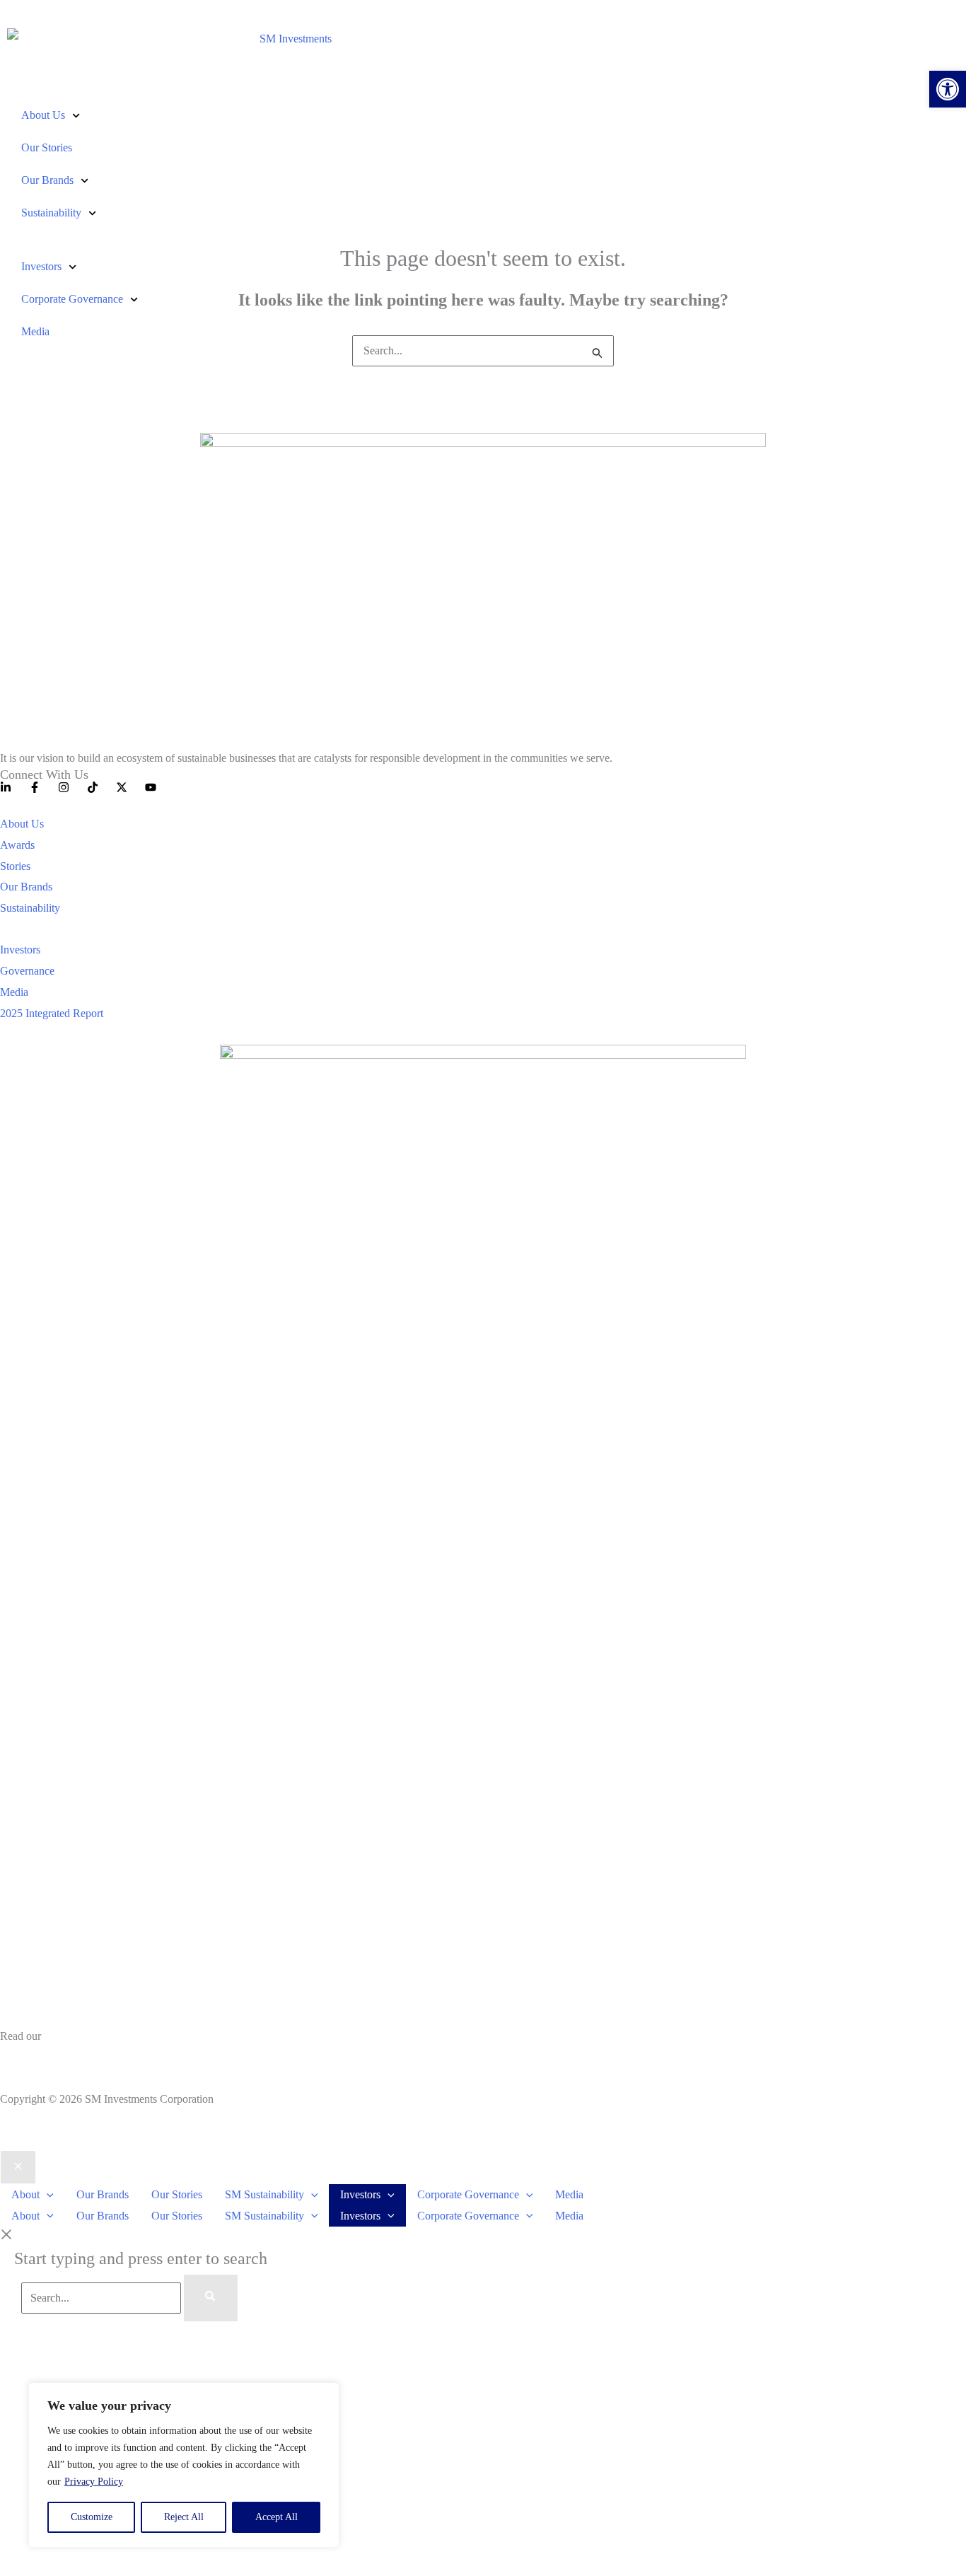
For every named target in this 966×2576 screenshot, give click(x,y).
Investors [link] (41, 266)
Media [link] (35, 331)
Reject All (184, 2517)
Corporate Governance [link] (72, 299)
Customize (92, 2517)
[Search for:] (483, 350)
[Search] (211, 2298)
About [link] (25, 2194)
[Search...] (103, 2298)
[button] (47, 2194)
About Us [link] (43, 115)
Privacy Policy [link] (94, 2482)
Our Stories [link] (47, 147)
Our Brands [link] (47, 180)
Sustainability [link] (51, 213)
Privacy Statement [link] (40, 2057)
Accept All (277, 2517)
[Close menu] (18, 2167)
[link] (948, 89)
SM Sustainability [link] (264, 2194)
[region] (184, 2465)
